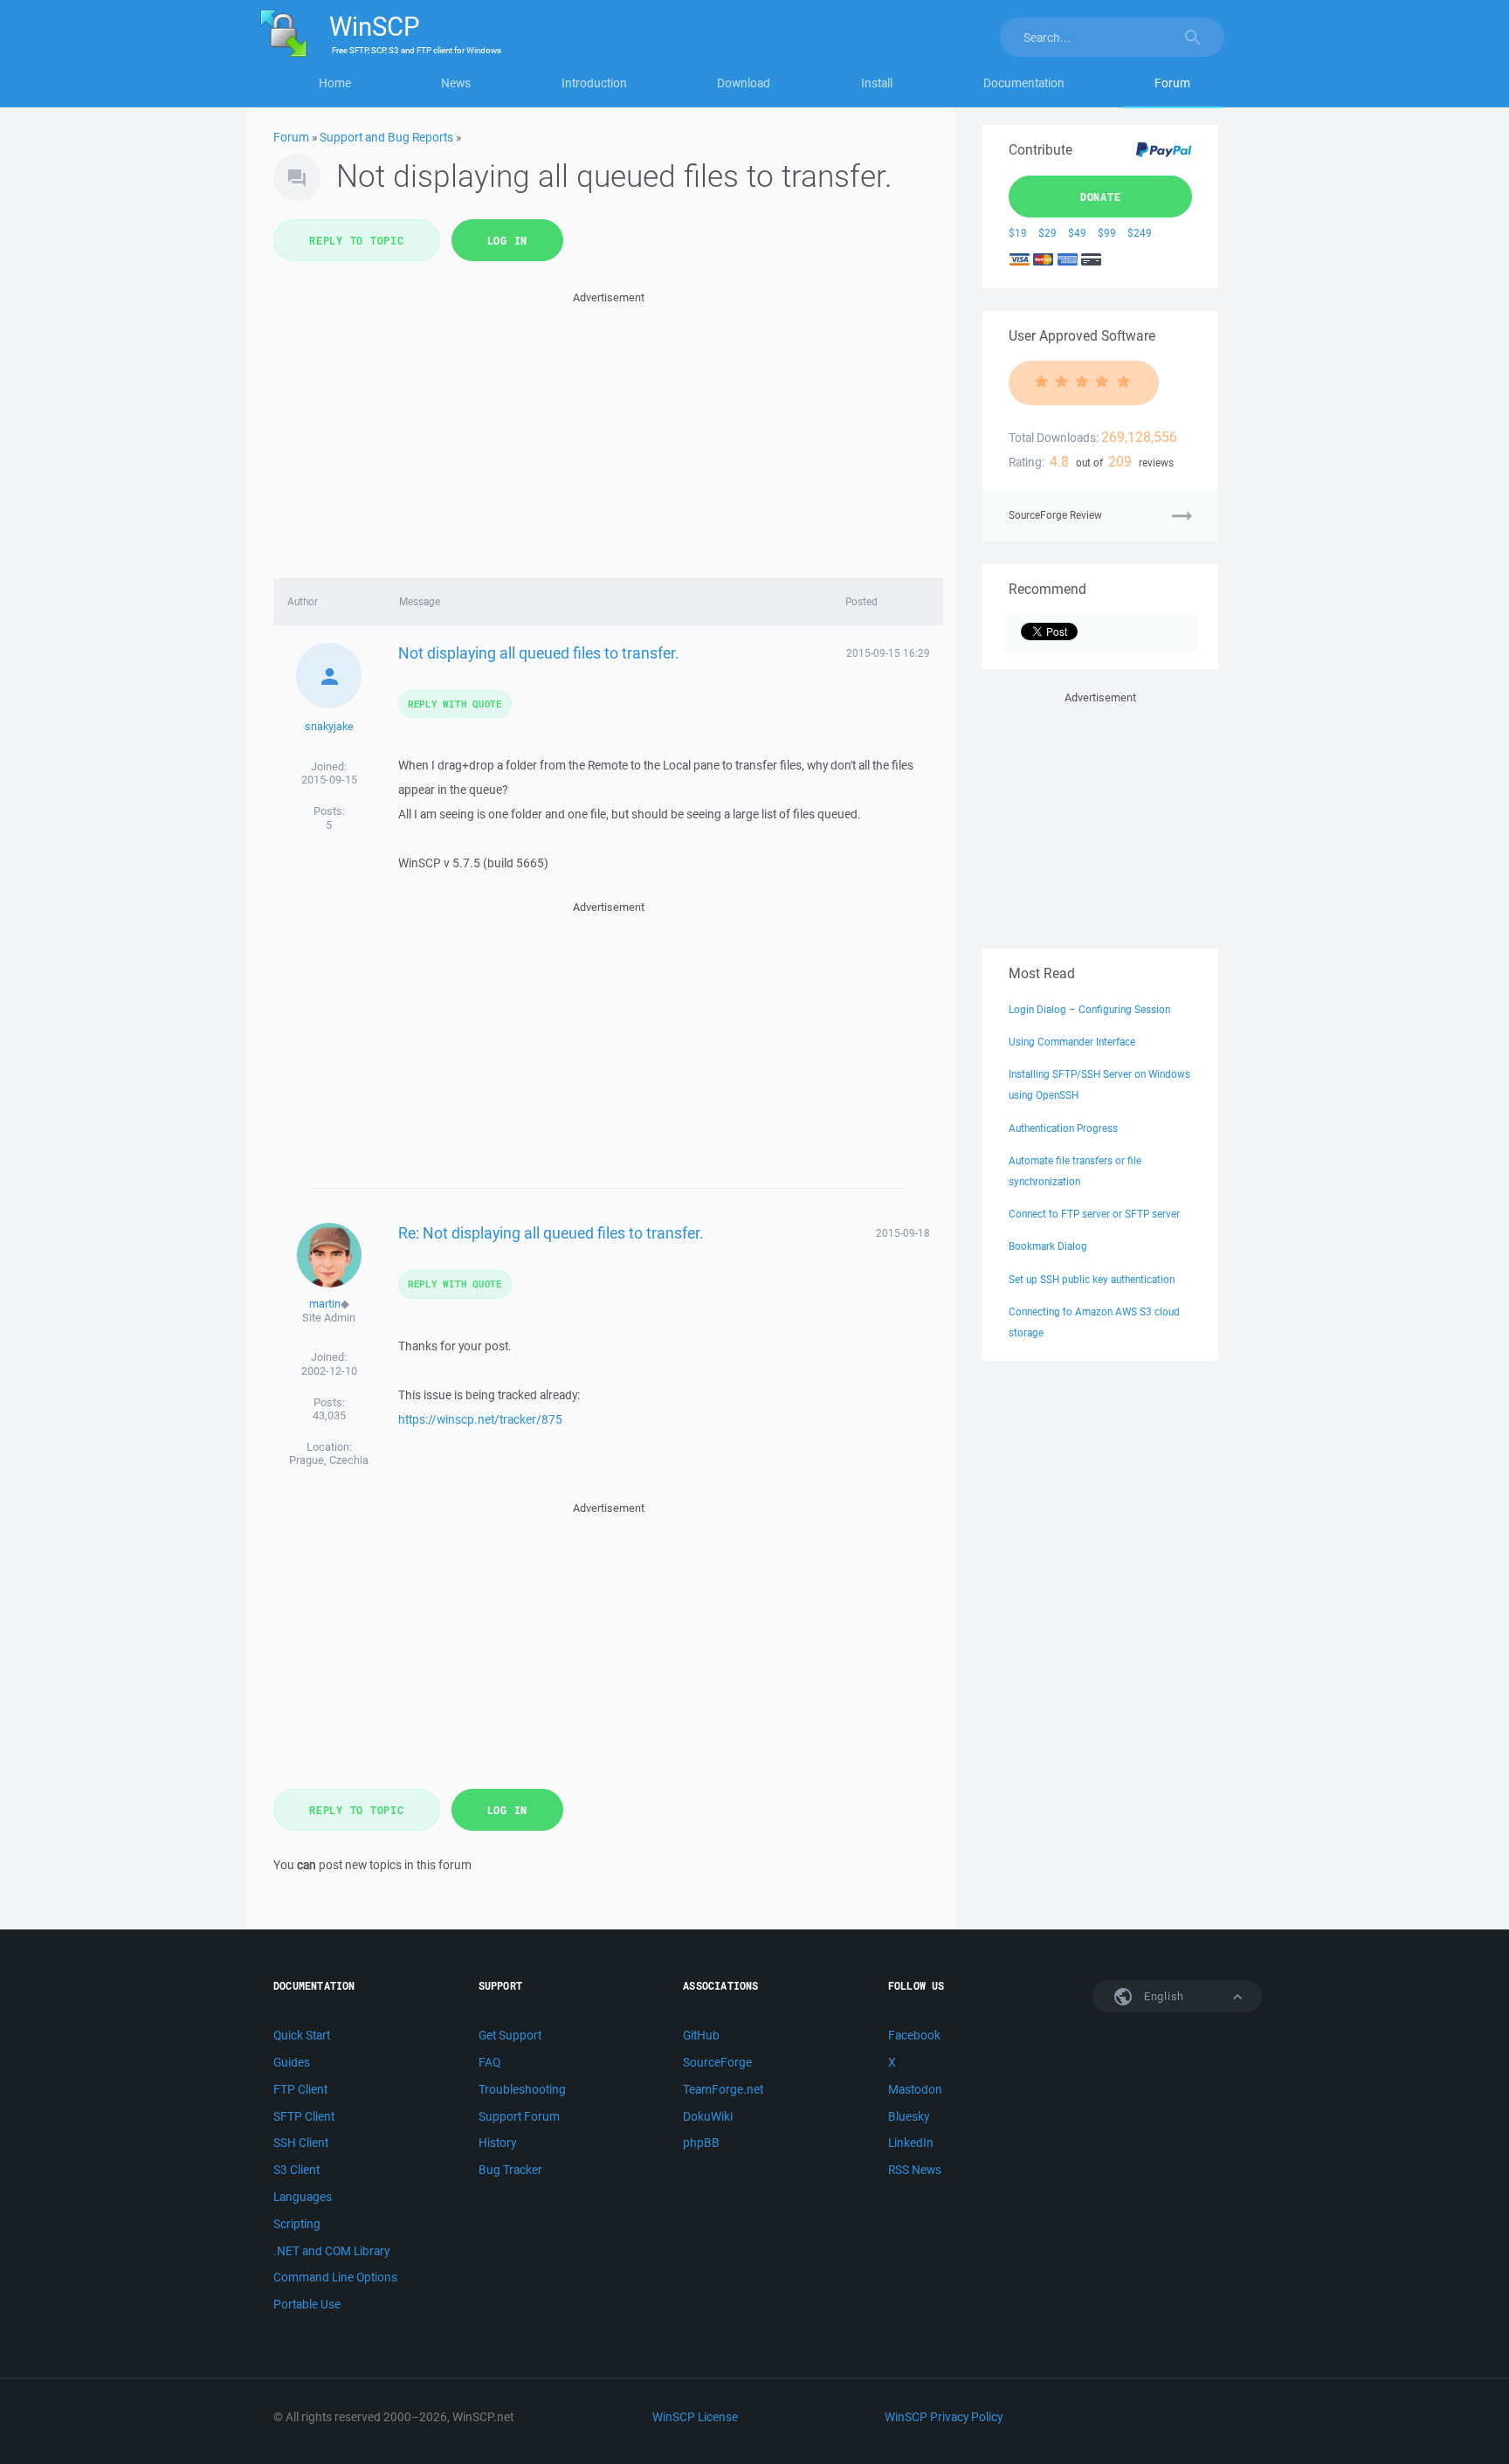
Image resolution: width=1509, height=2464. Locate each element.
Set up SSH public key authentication (1092, 1279)
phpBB (701, 2143)
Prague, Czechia (329, 1460)
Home (335, 83)
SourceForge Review (1055, 515)
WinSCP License (695, 2417)
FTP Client (300, 2089)
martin (325, 1304)
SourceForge (717, 2062)
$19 (1018, 233)
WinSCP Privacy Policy (944, 2417)
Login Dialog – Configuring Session (1089, 1009)
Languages (303, 2197)
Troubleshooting (522, 2089)
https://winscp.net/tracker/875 (480, 1419)
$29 (1047, 233)
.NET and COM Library (331, 2251)
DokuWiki (708, 2116)
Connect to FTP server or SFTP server (1094, 1214)
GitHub (701, 2035)
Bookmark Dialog (1048, 1246)
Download (744, 83)
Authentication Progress (1063, 1128)
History (497, 2143)
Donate (1101, 197)
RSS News (915, 2170)
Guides (292, 2062)
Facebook (914, 2035)
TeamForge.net (723, 2089)
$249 (1140, 233)
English (1162, 1996)
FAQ (489, 2062)
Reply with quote (455, 704)
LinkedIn (911, 2143)
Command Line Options (335, 2277)
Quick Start (302, 2035)
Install (877, 83)
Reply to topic (357, 240)
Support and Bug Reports (386, 137)
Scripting (297, 2224)
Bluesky (909, 2116)
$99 (1107, 233)
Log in (508, 240)
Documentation (1024, 83)
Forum (1172, 83)
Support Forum (519, 2116)
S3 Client (296, 2170)
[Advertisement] (608, 430)
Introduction (594, 83)
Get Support (510, 2035)
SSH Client (301, 2143)
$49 (1077, 233)
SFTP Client (304, 2116)
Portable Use (307, 2304)
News (456, 83)
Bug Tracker (510, 2170)
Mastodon (915, 2089)
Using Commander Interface (1072, 1042)
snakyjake (329, 726)
